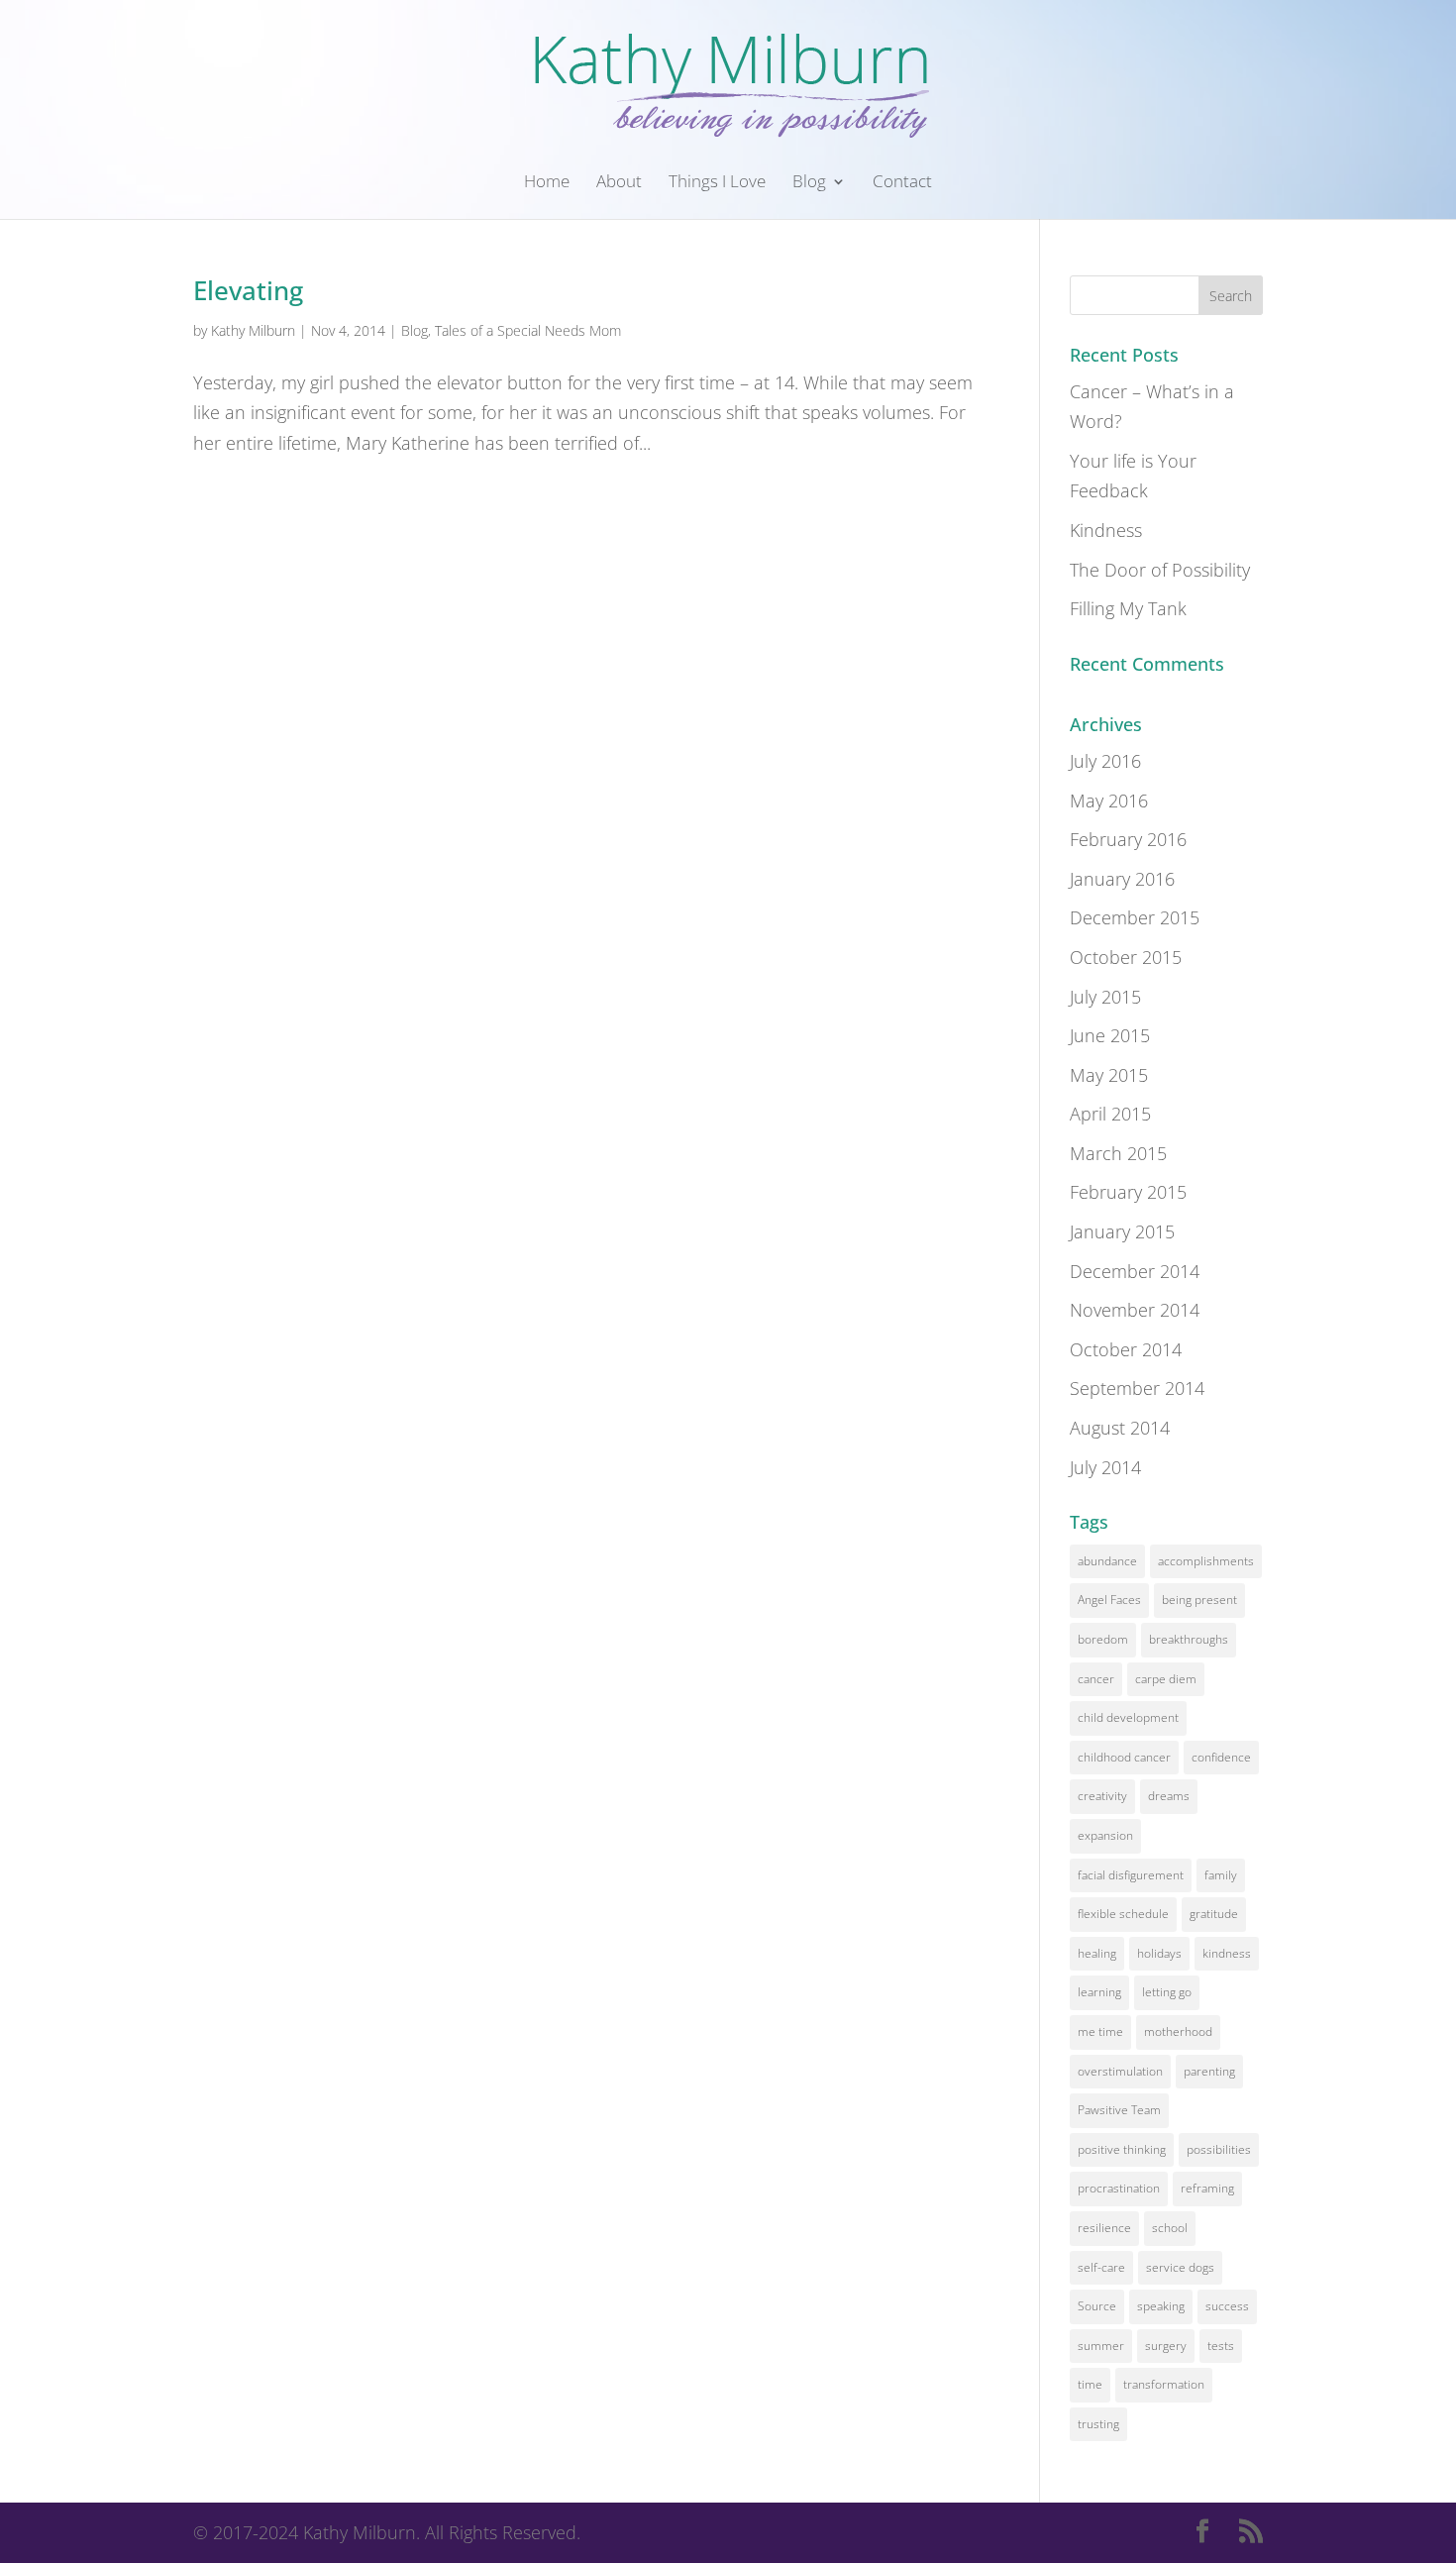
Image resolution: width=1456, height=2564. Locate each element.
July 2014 (1105, 1467)
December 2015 (1135, 917)
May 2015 (1109, 1075)
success (1227, 2306)
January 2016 (1122, 879)
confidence (1221, 1757)
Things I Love (717, 183)
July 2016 (1105, 761)
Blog (809, 183)
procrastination (1119, 2188)
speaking (1161, 2306)
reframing (1207, 2188)
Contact (902, 183)
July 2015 (1105, 997)
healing (1097, 1953)
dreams (1169, 1796)
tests (1221, 2346)
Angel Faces (1109, 1600)
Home (547, 183)
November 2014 (1135, 1310)
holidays (1159, 1953)
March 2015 (1118, 1153)
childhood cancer (1124, 1757)
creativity (1102, 1796)
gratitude (1214, 1914)
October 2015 (1126, 957)
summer (1101, 2346)
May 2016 (1109, 801)
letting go (1167, 1992)
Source (1097, 2306)
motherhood (1178, 2031)
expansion (1105, 1835)
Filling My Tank (1128, 608)
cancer (1096, 1679)
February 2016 (1128, 839)
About (619, 183)
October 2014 (1126, 1349)
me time (1100, 2031)
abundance (1107, 1561)
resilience (1104, 2228)
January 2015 (1122, 1231)
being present (1199, 1600)
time (1090, 2384)
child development (1128, 1717)
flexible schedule (1123, 1914)
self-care (1101, 2267)
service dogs (1180, 2267)
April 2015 (1110, 1114)
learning (1099, 1992)
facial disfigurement (1131, 1875)
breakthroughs (1189, 1639)
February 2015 (1128, 1192)
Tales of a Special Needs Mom (528, 330)
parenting (1209, 2071)
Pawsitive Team (1119, 2110)
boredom (1103, 1639)
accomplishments (1206, 1561)
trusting (1098, 2424)
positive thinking (1122, 2149)
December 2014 (1135, 1271)
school (1170, 2228)
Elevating (248, 290)
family (1221, 1875)
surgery (1166, 2346)
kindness (1227, 1953)
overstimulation (1120, 2071)
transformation (1164, 2384)
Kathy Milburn (253, 330)
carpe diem (1166, 1679)
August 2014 (1120, 1428)
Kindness (1106, 530)
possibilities (1219, 2149)
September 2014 (1137, 1388)
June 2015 (1110, 1035)
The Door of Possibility (1160, 570)
